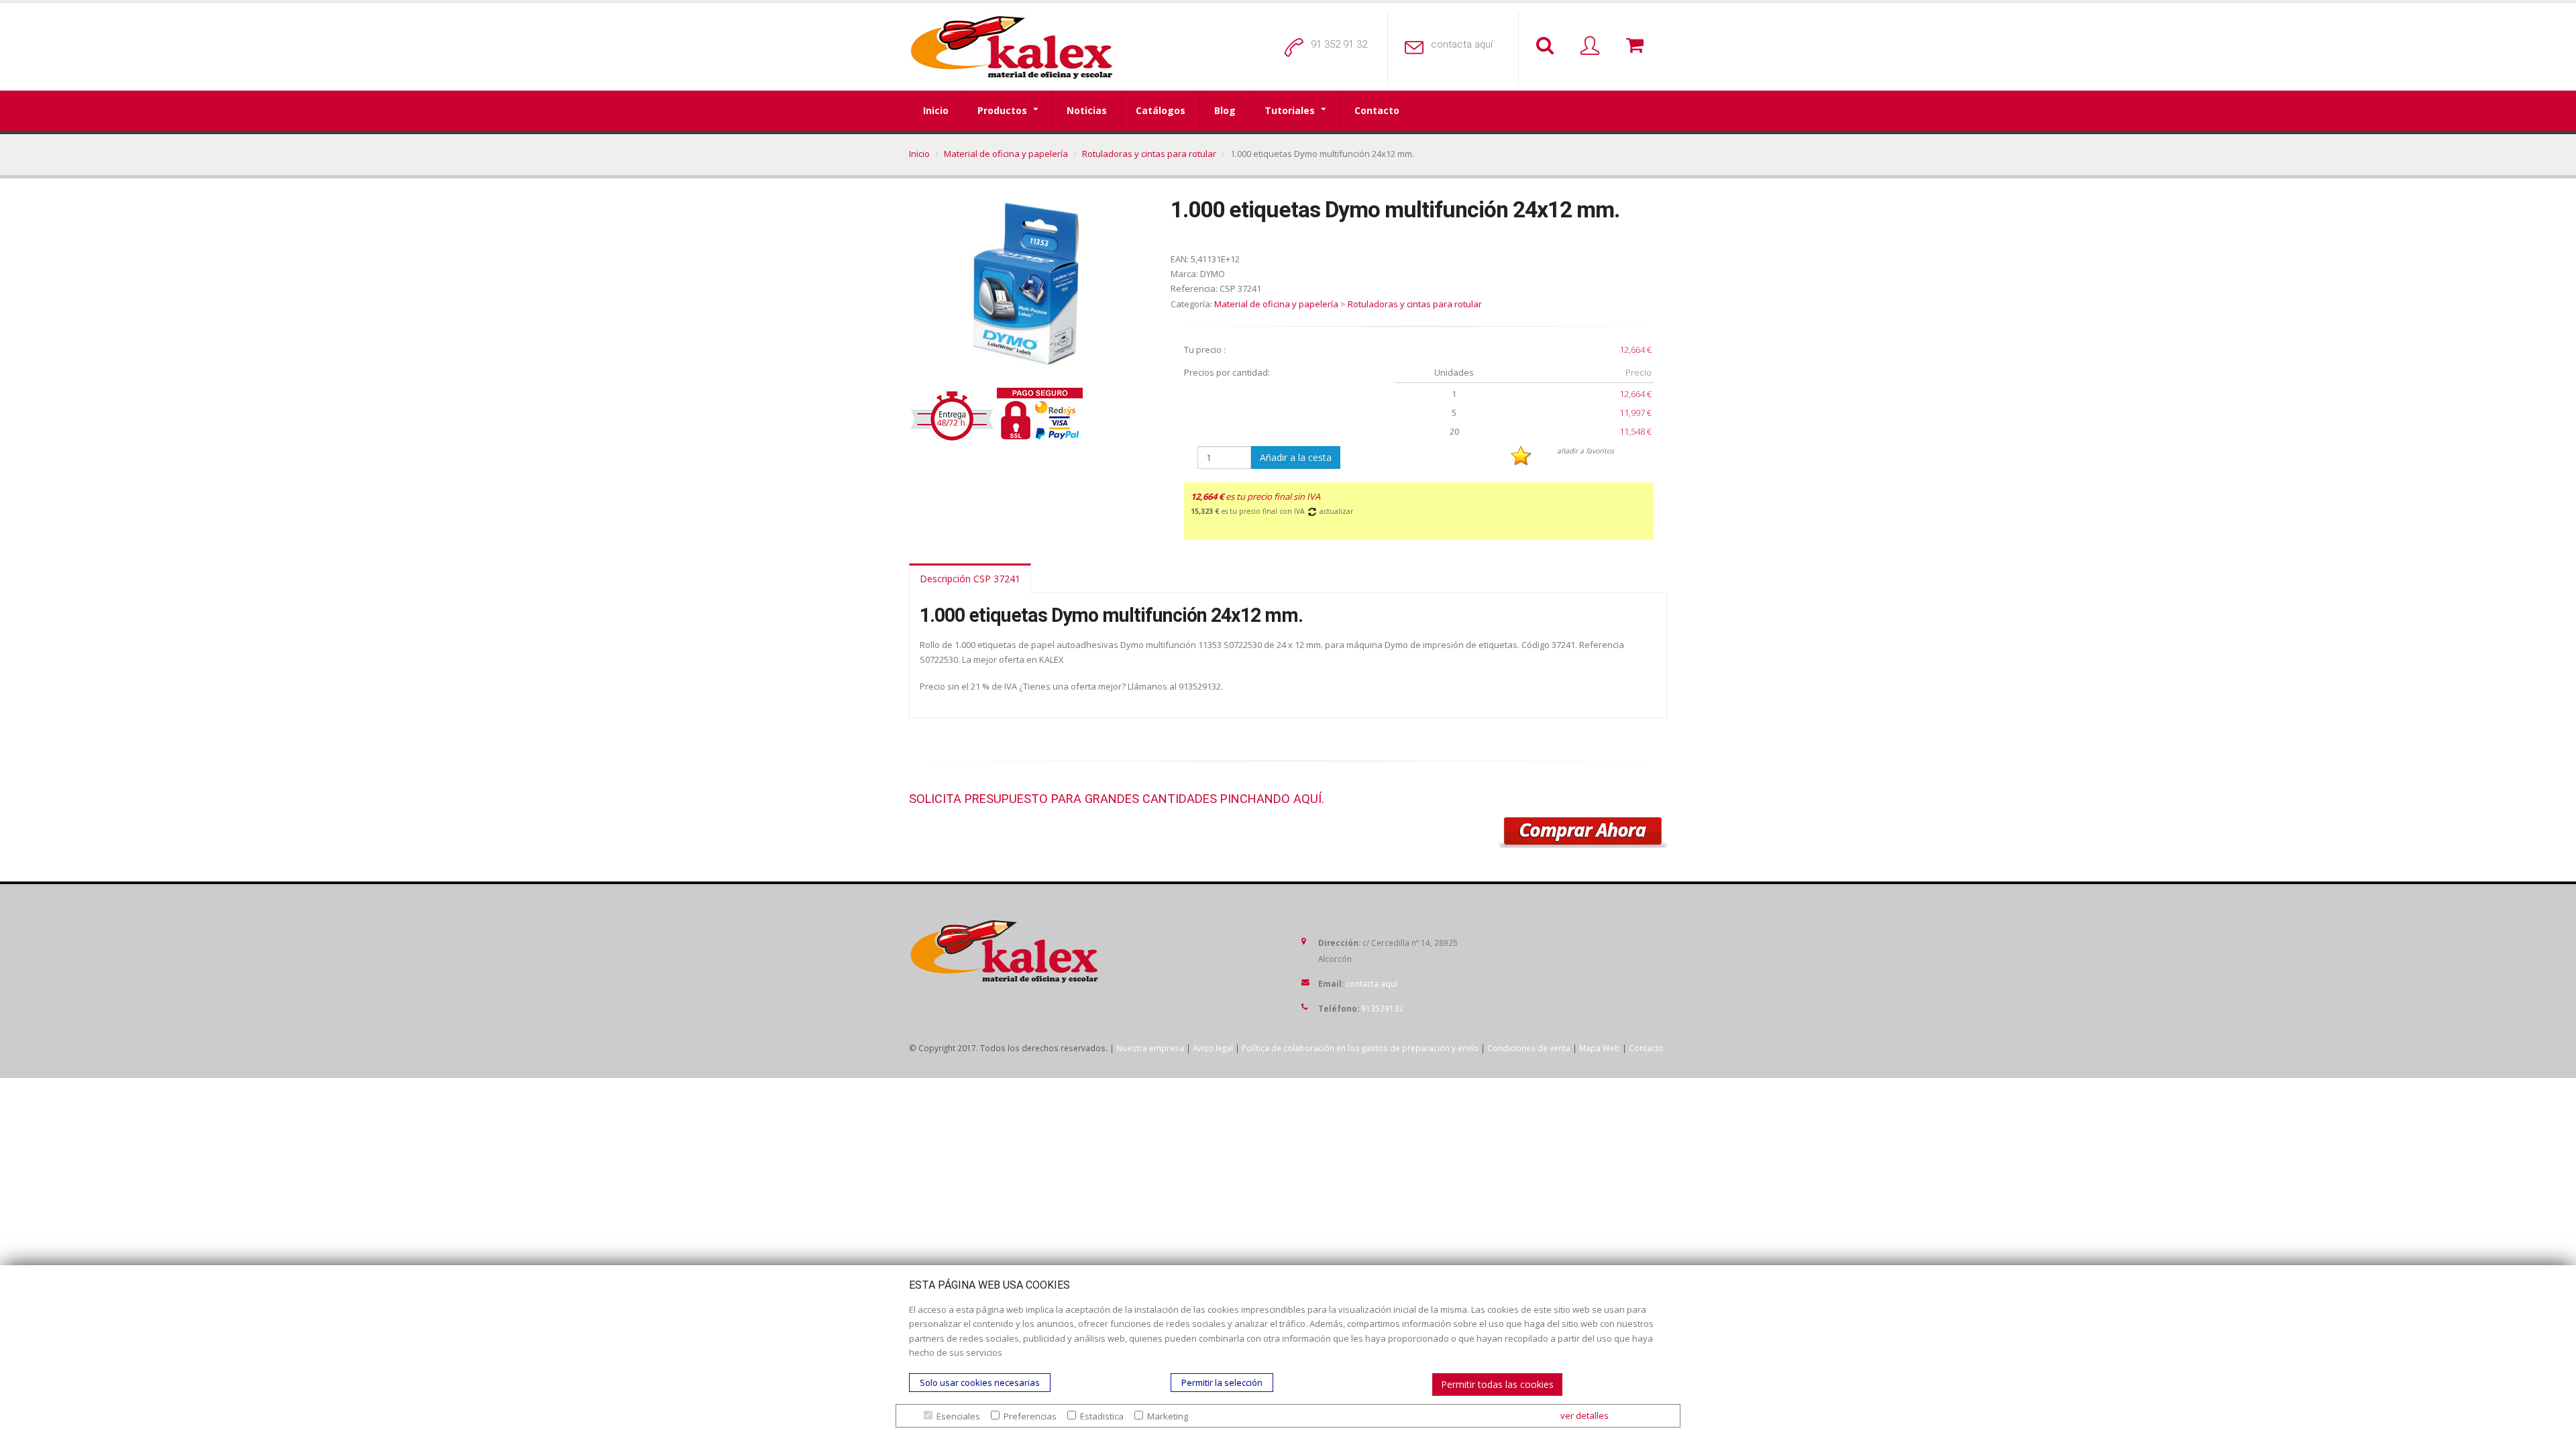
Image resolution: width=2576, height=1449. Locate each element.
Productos (1002, 110)
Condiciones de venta (1529, 1048)
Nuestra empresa (1150, 1048)
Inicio (936, 110)
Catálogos (1161, 110)
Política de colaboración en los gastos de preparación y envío (1360, 1048)
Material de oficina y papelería (1006, 154)
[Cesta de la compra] (1638, 46)
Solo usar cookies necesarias (980, 1383)
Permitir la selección (1222, 1383)
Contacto (1377, 110)
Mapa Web (1600, 1048)
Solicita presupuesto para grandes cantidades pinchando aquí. (1117, 799)
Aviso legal (1213, 1048)
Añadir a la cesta (1296, 457)
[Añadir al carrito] (1583, 833)
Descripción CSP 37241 (970, 579)
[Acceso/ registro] (1593, 46)
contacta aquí (1462, 44)
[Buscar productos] (1548, 46)
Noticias (1087, 110)
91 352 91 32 (1339, 44)
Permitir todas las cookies (1497, 1384)
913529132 (1382, 1008)
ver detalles (1585, 1415)
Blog (1225, 110)
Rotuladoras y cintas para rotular (1149, 154)
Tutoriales (1290, 110)
